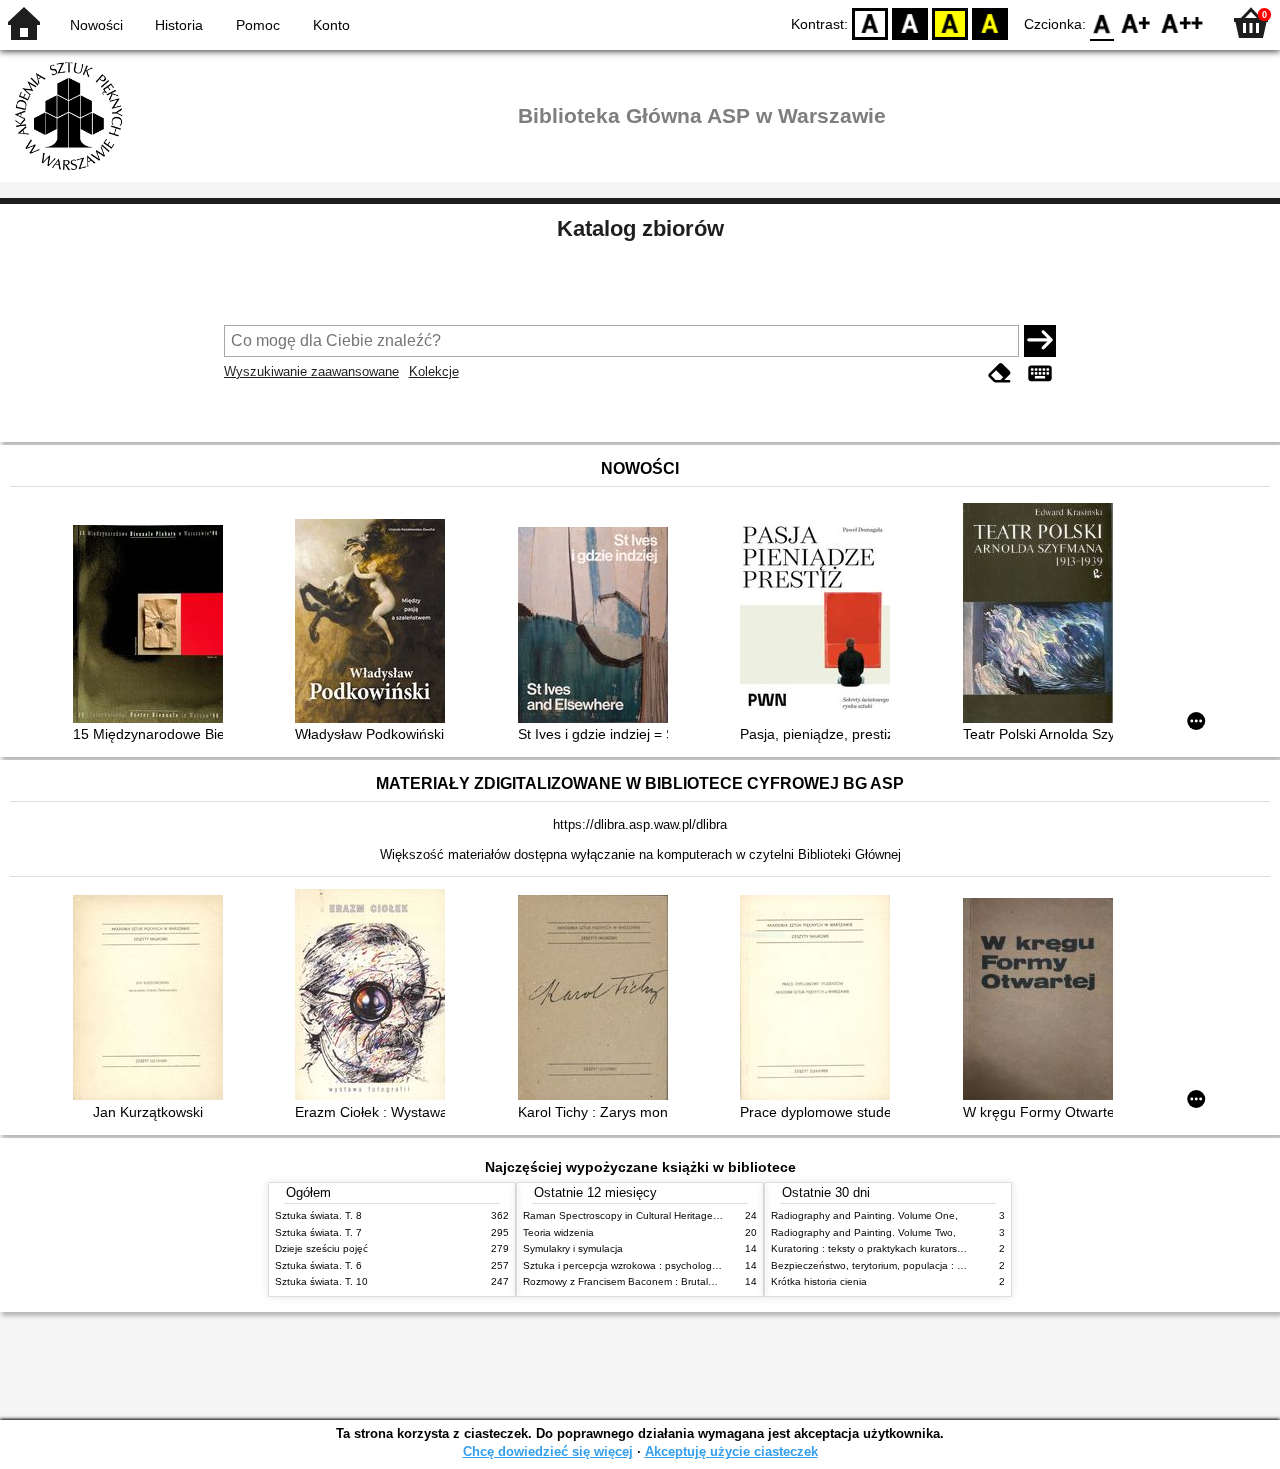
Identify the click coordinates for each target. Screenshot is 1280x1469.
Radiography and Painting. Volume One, (864, 1215)
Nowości (96, 25)
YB (950, 22)
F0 (1102, 22)
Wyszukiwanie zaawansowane (311, 371)
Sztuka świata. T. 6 (318, 1265)
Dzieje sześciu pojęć (321, 1248)
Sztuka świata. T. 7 (318, 1232)
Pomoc (258, 25)
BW (910, 22)
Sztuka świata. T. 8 (318, 1215)
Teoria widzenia (558, 1232)
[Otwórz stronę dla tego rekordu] (153, 626)
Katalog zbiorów (640, 228)
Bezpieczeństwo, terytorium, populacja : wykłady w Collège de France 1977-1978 (958, 1265)
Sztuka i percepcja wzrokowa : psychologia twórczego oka (656, 1265)
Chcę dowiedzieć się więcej (548, 1451)
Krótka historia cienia (819, 1281)
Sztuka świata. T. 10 (321, 1281)
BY (990, 22)
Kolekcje (434, 371)
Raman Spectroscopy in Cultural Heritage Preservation (648, 1215)
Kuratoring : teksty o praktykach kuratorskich (873, 1248)
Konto (331, 25)
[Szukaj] (1040, 341)
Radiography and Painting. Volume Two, (863, 1232)
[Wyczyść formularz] (1000, 373)
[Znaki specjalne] (1040, 373)
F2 (1182, 22)
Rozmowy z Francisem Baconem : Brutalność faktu (639, 1281)
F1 (1136, 22)
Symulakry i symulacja (573, 1248)
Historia (179, 25)
